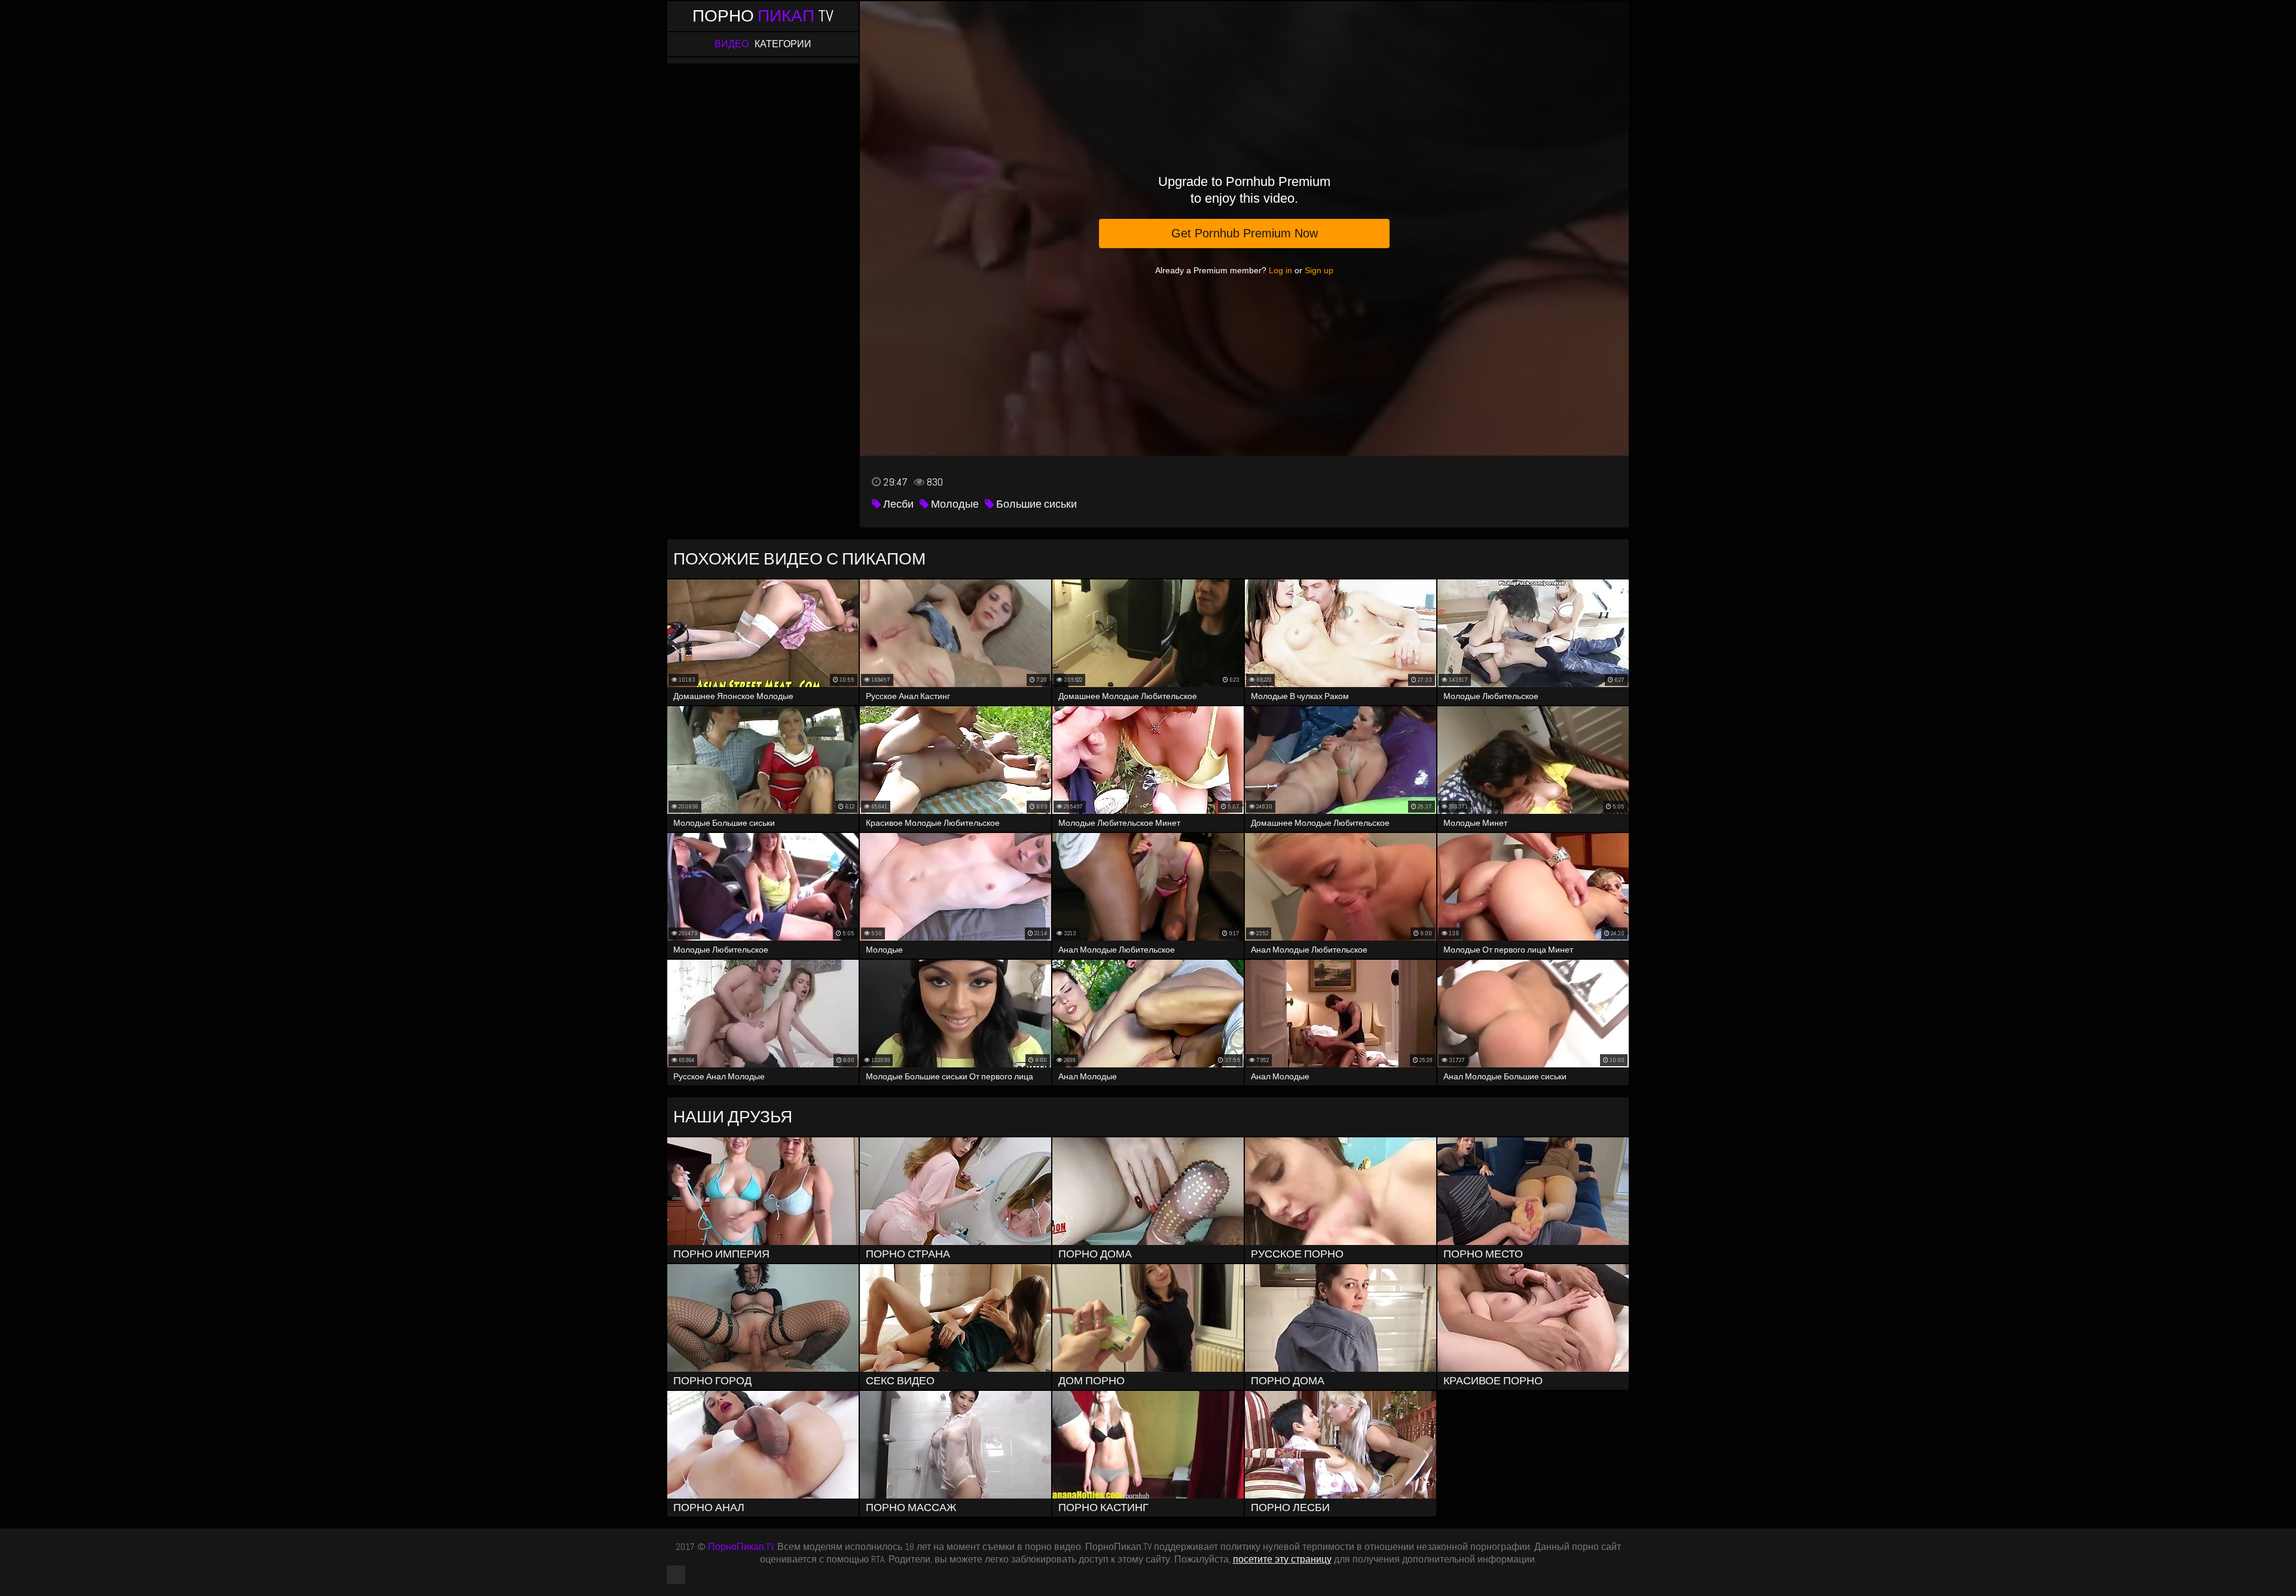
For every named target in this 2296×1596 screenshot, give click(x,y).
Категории (783, 44)
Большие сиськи (1035, 504)
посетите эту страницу (1282, 1559)
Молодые (954, 504)
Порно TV (763, 16)
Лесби (897, 504)
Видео (732, 44)
